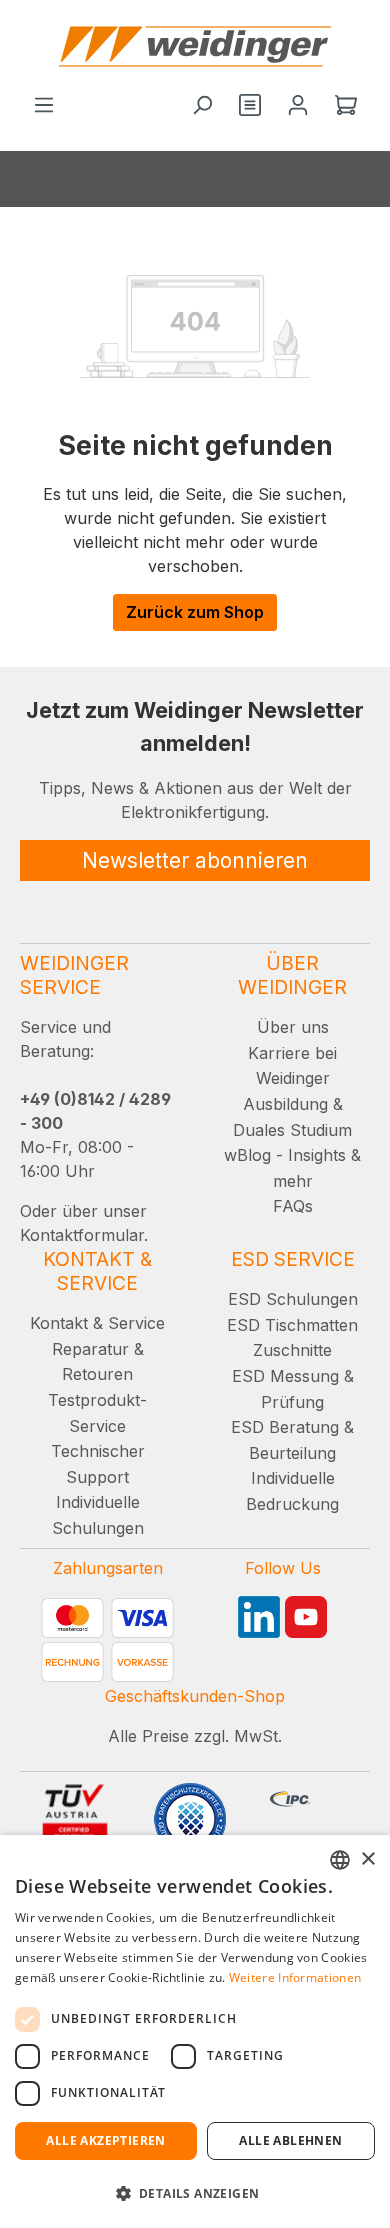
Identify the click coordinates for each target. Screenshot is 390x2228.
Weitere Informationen (295, 1977)
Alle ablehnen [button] (290, 2140)
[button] (195, 2193)
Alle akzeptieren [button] (105, 2140)
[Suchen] (202, 106)
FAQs (293, 1206)
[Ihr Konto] (298, 106)
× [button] (367, 1859)
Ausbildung (285, 1104)
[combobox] (340, 1860)
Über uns (293, 1027)
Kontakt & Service (97, 1323)
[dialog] (195, 2031)
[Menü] (44, 106)
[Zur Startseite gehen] (195, 46)
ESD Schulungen (293, 1299)
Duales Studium (292, 1130)
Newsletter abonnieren (195, 860)
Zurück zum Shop (195, 612)
